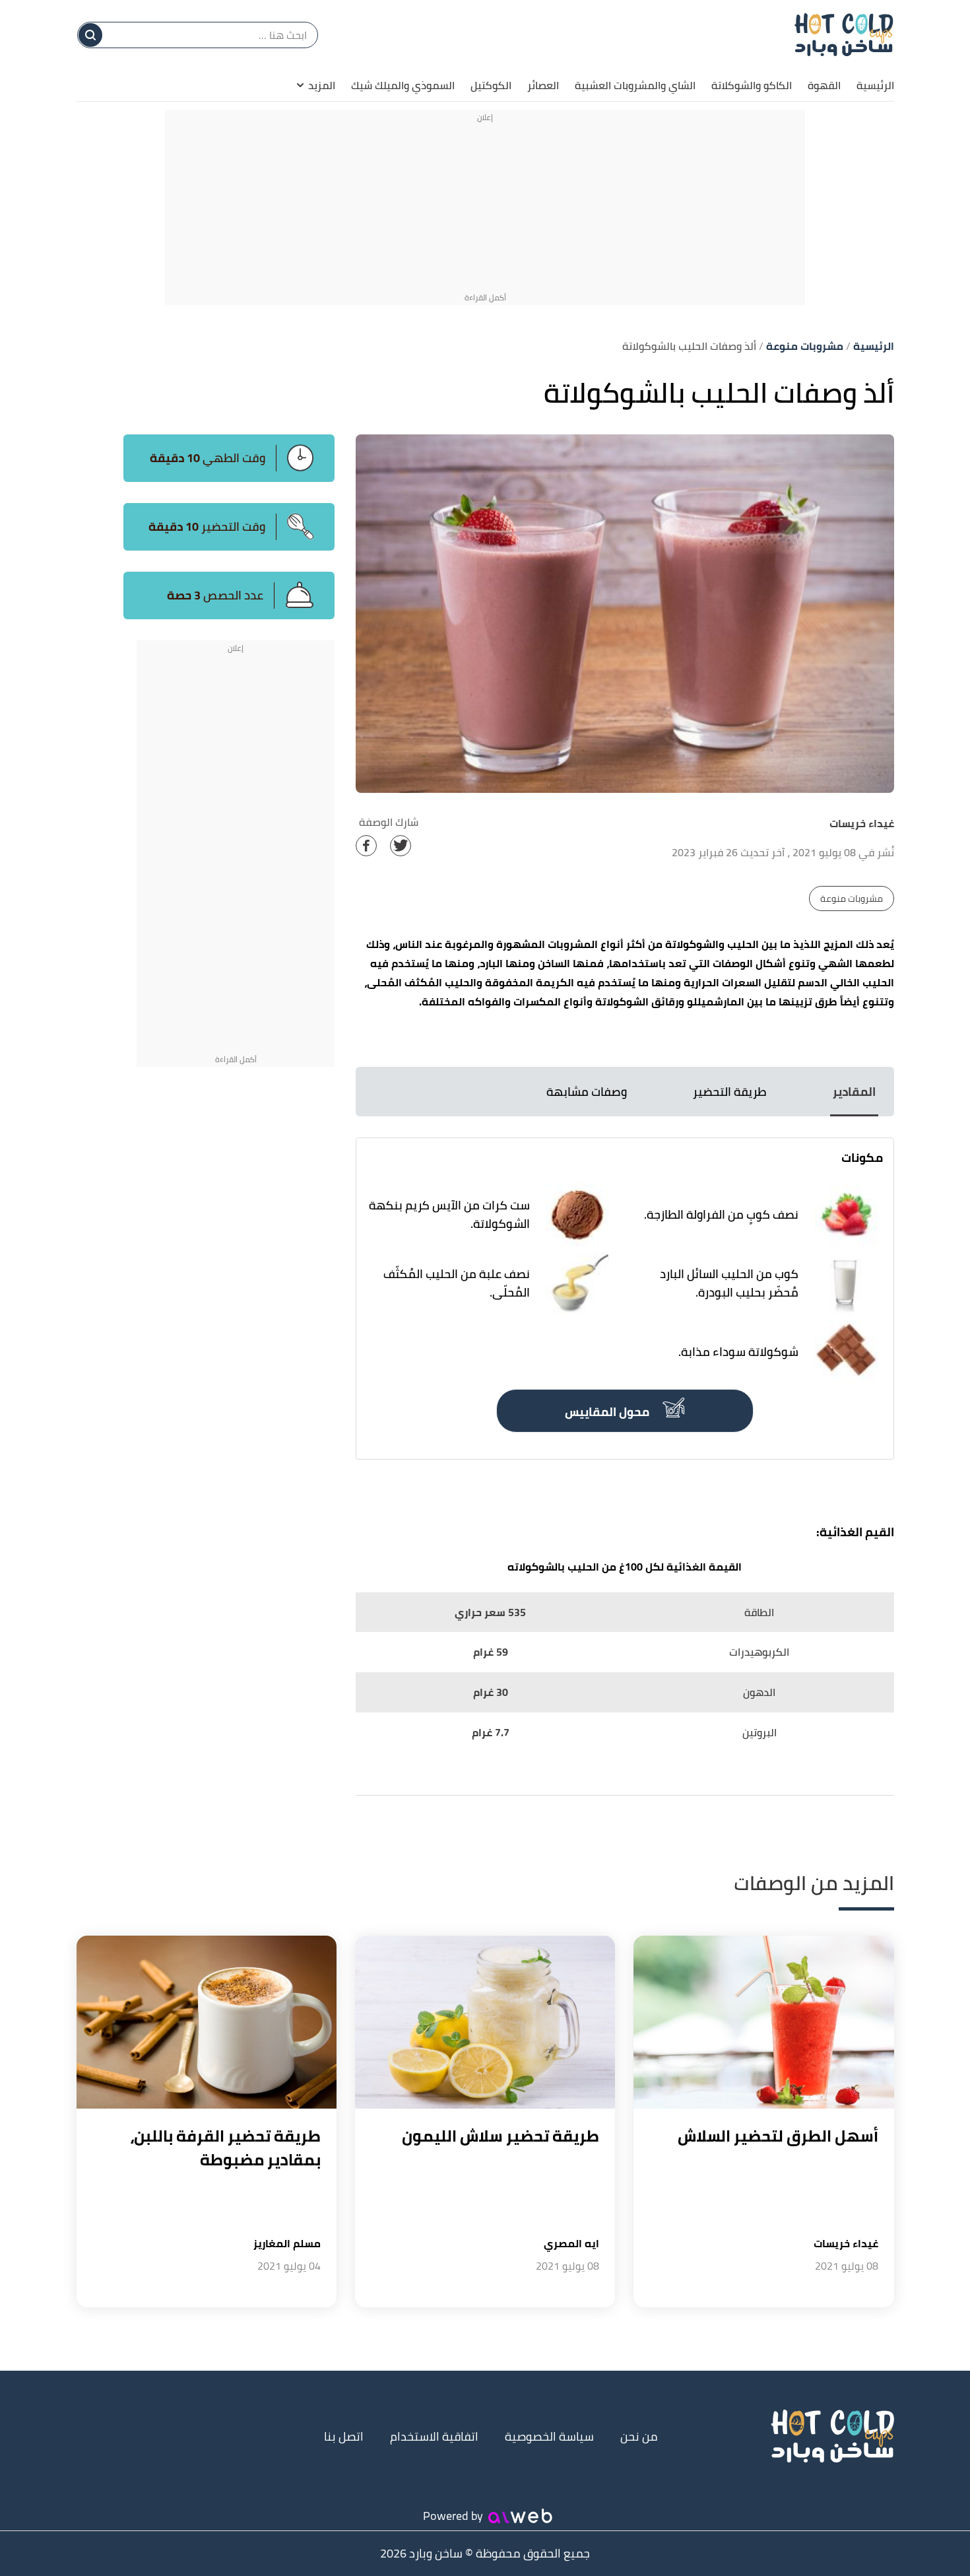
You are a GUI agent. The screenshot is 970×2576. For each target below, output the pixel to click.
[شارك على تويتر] (401, 846)
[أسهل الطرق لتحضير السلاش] (763, 2022)
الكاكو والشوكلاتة (752, 85)
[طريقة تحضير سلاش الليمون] (485, 2022)
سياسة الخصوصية (549, 2436)
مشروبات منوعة (852, 898)
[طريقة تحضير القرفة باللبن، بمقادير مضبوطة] (207, 2022)
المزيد (322, 85)
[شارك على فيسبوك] (366, 846)
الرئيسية (875, 85)
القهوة (824, 85)
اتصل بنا (344, 2436)
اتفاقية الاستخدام (434, 2436)
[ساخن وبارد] (844, 34)
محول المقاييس (608, 1412)
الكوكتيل (491, 85)
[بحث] (90, 35)
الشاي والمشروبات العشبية (635, 85)
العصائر (543, 85)
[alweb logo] (520, 2516)
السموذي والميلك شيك (403, 85)
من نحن (639, 2436)
